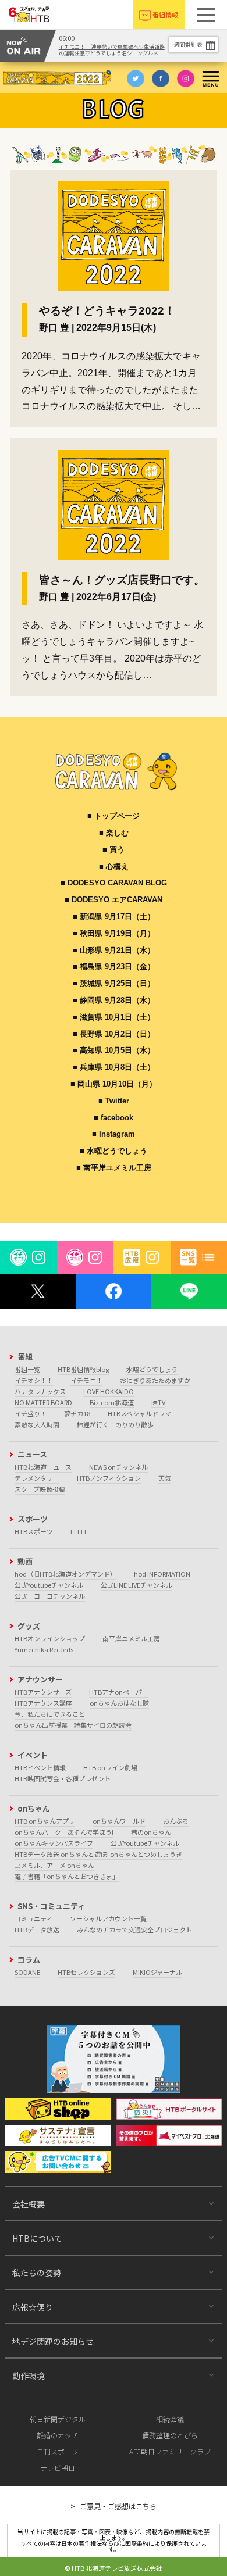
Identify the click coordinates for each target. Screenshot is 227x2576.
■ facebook (114, 1118)
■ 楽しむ (114, 833)
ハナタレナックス (40, 1391)
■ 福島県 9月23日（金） (114, 967)
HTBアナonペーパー (119, 1692)
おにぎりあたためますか (155, 1380)
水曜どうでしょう (152, 1369)
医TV (158, 1402)
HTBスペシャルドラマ (139, 1413)
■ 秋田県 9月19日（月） (114, 933)
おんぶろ (176, 1821)
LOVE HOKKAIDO (109, 1391)
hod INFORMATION (162, 1574)
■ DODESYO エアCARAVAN (114, 900)
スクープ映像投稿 (40, 1489)
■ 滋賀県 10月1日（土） (114, 1017)
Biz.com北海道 (112, 1402)
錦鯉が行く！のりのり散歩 (115, 1424)
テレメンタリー (37, 1478)
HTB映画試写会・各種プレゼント (63, 1778)
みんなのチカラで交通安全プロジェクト (134, 1930)
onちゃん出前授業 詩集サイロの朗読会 (73, 1725)
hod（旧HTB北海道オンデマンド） (65, 1574)
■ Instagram (114, 1134)
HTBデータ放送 (37, 1930)
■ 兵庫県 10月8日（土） (114, 1067)
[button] (206, 15)
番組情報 (165, 15)
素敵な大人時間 (37, 1424)
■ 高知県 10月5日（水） (114, 1050)
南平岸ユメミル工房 (131, 1638)
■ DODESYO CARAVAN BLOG (114, 883)
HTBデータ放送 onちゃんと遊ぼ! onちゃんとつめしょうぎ (98, 1854)
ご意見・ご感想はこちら (118, 2506)
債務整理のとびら (170, 2435)
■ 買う (114, 850)
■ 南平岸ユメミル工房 (114, 1168)
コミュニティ (33, 1918)
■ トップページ (114, 816)
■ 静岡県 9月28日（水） (114, 1000)
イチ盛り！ (31, 1413)
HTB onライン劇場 (110, 1767)
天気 (165, 1478)
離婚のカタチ (58, 2435)
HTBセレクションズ (86, 1972)
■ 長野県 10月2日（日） (114, 1034)
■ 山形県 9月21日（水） (114, 950)
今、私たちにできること (50, 1714)
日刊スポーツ (58, 2451)
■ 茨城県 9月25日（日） (114, 983)
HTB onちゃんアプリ (45, 1821)
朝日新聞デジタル (58, 2419)
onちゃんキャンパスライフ (54, 1843)
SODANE (27, 1972)
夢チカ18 (77, 1413)
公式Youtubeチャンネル (49, 1585)
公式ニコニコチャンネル (50, 1596)
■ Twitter (114, 1101)
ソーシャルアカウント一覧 (108, 1918)
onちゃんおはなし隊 (119, 1703)
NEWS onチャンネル (118, 1467)
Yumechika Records (44, 1649)
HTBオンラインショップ (50, 1638)
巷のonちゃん (151, 1832)
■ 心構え (114, 867)
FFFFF (79, 1531)
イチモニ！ (86, 1380)
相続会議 (170, 2419)
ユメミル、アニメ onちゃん (54, 1865)
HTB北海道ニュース (43, 1467)
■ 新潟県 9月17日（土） (114, 917)
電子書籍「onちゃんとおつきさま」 (67, 1876)
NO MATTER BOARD (43, 1402)
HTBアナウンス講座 (43, 1703)
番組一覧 (27, 1369)
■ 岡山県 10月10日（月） (114, 1084)
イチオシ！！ (34, 1380)
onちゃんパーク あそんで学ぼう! (64, 1832)
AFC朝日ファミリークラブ (170, 2451)
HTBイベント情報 (40, 1767)
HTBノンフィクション (109, 1478)
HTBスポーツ (34, 1531)
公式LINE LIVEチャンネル (136, 1585)
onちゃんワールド (119, 1821)
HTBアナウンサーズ (43, 1692)
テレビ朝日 (58, 2468)
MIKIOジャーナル (157, 1972)
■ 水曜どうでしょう (114, 1151)
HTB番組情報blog (83, 1369)
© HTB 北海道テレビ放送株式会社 (114, 2568)
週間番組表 (188, 44)
